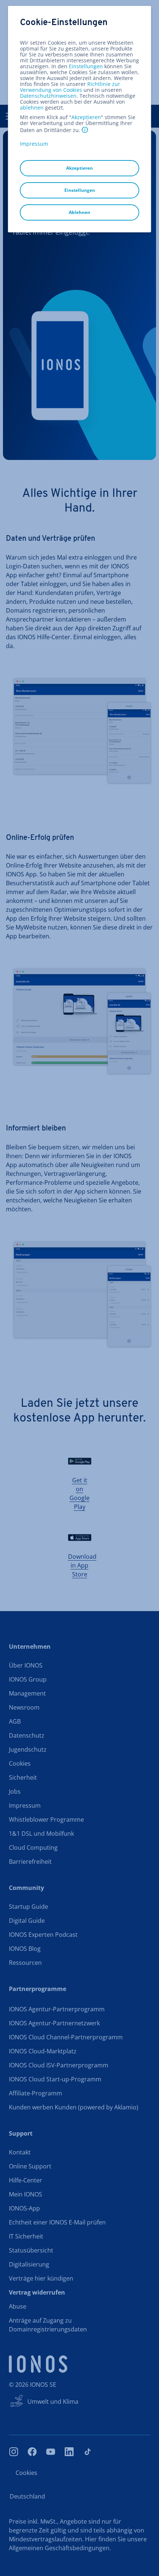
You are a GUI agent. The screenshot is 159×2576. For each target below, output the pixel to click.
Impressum (34, 144)
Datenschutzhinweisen (48, 96)
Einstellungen (86, 66)
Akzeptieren (86, 117)
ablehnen (32, 108)
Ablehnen (79, 212)
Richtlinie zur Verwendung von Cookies (70, 87)
